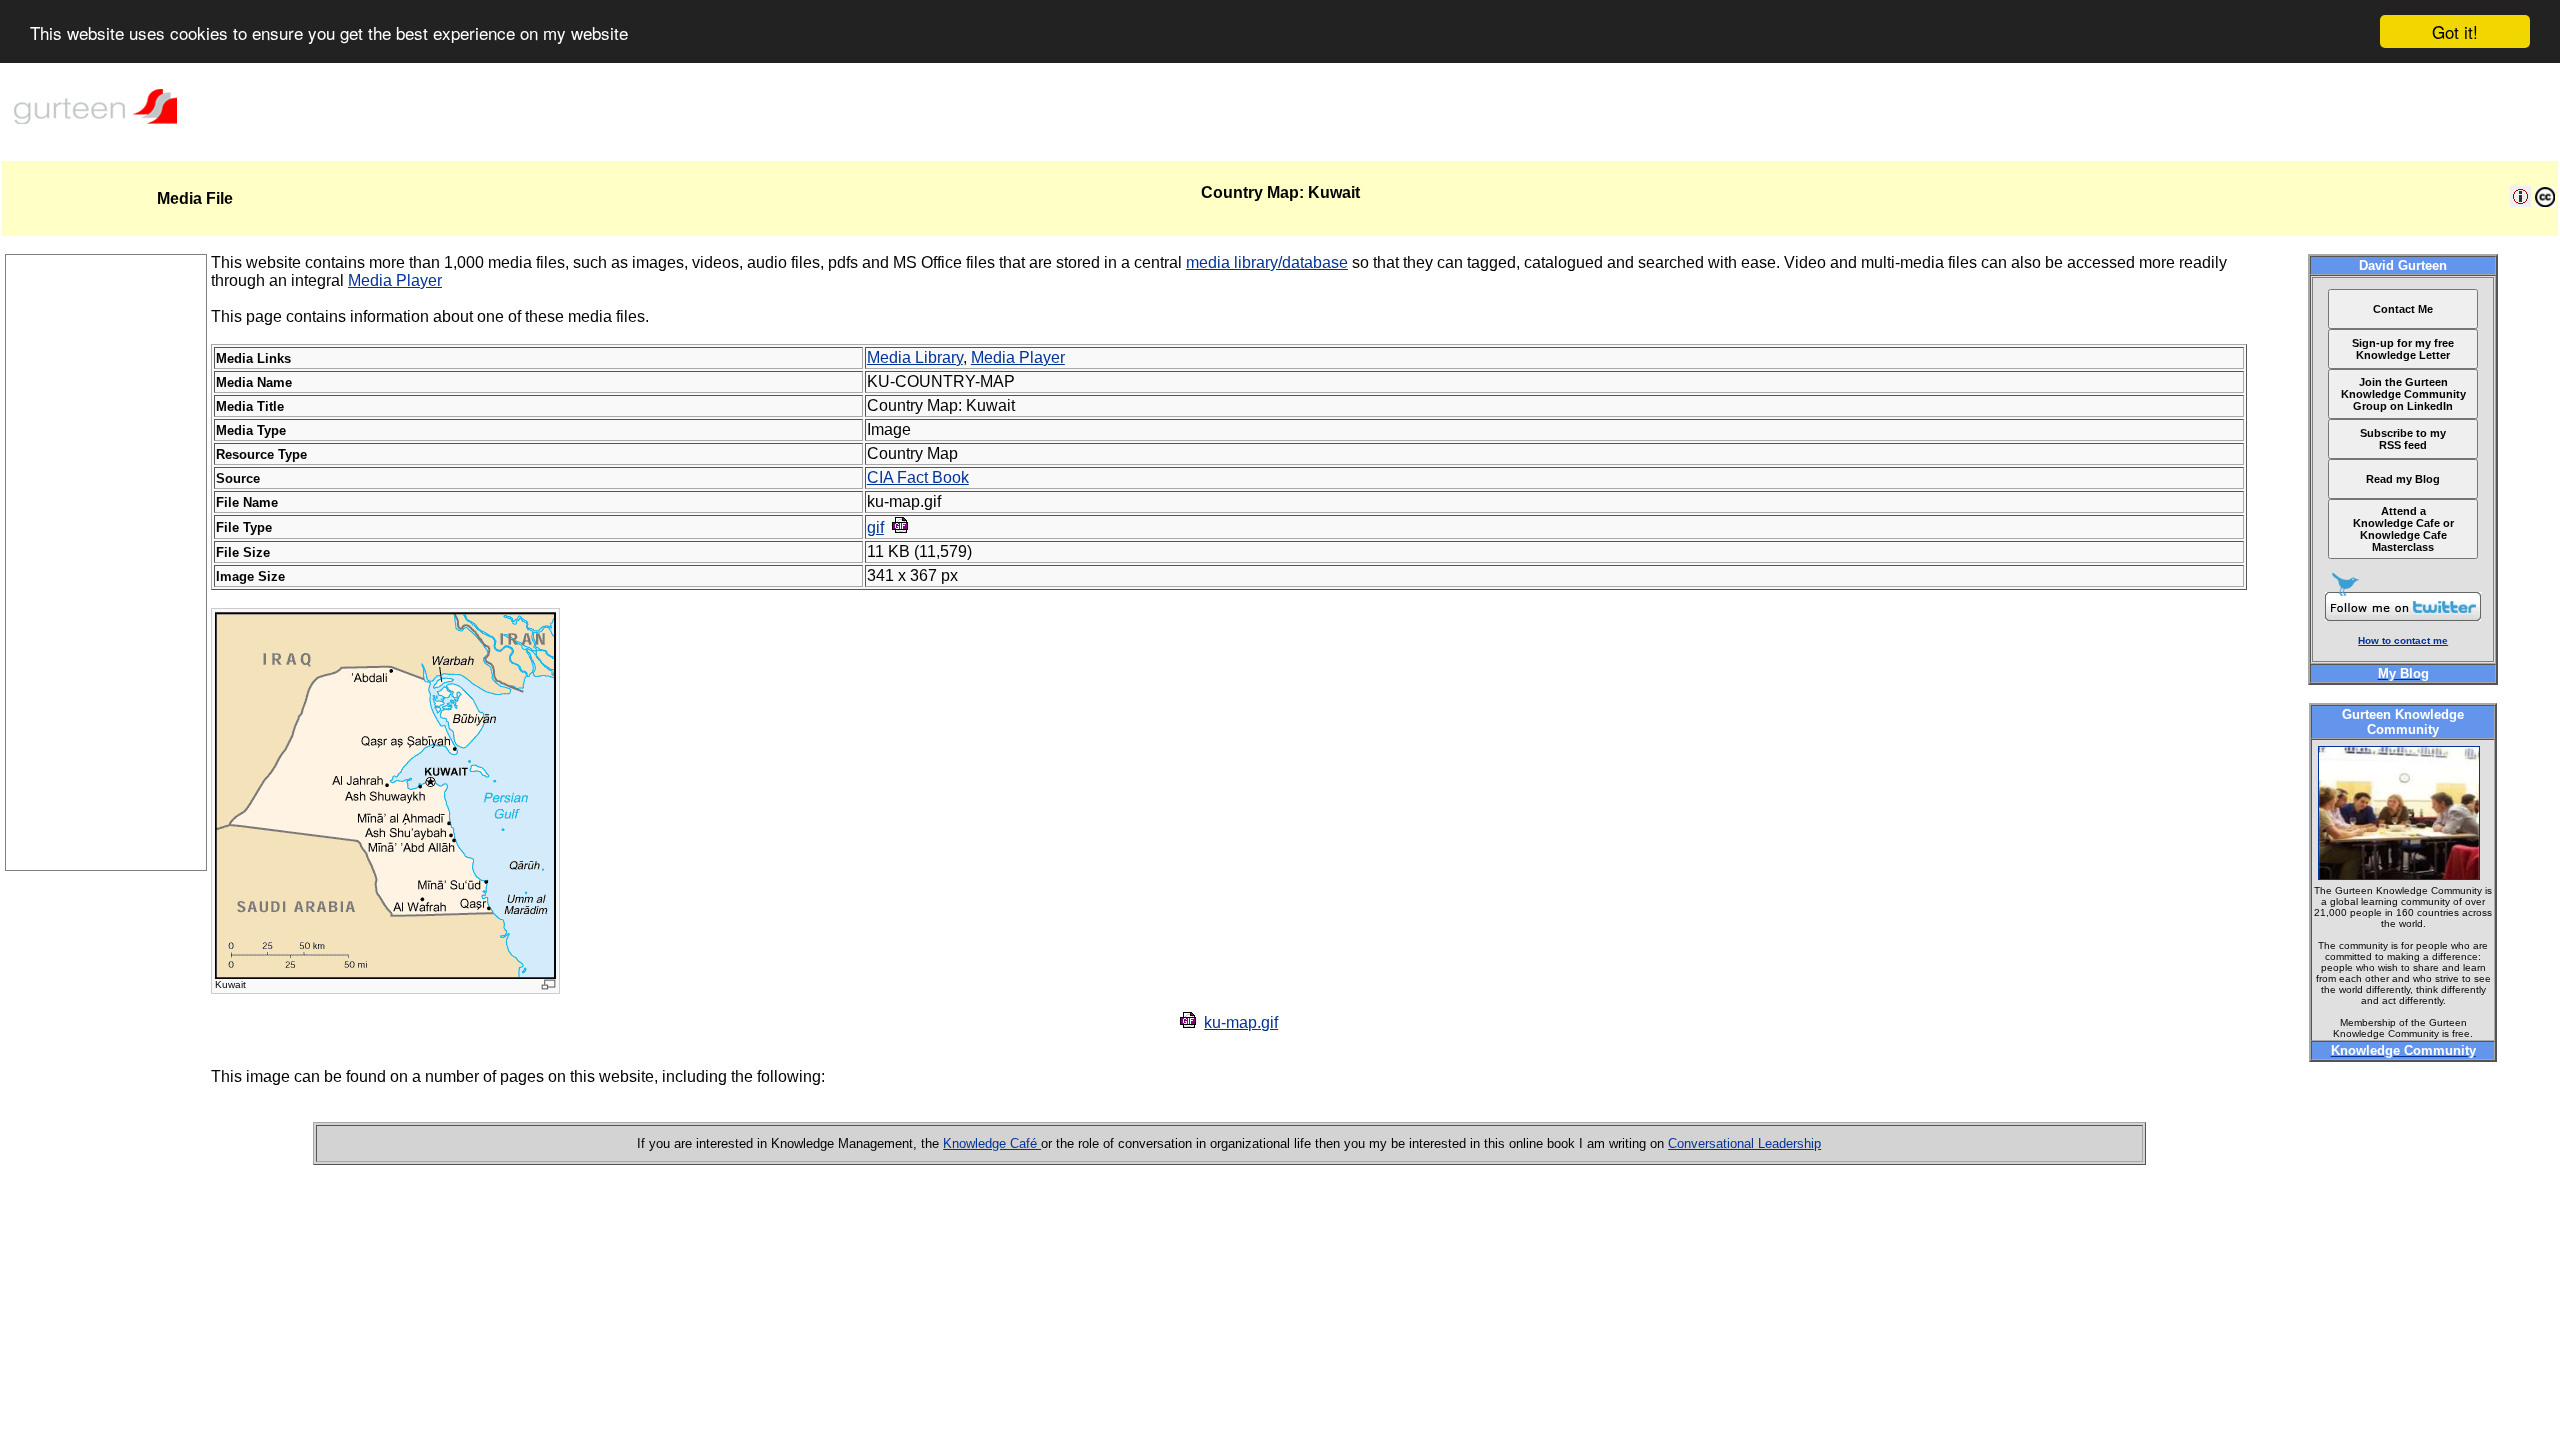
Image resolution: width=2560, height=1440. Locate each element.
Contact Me (2403, 309)
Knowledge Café (992, 1143)
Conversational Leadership (1744, 1143)
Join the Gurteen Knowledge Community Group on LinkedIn (2403, 394)
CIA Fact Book (918, 477)
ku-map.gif (1241, 1022)
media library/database (1267, 262)
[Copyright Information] (2545, 201)
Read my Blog (2403, 479)
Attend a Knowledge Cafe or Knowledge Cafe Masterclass (2403, 529)
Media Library (915, 357)
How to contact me (2403, 640)
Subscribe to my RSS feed (2403, 439)
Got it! (2455, 31)
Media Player (395, 280)
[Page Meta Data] (2520, 201)
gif (875, 527)
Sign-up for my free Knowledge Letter (2403, 349)
